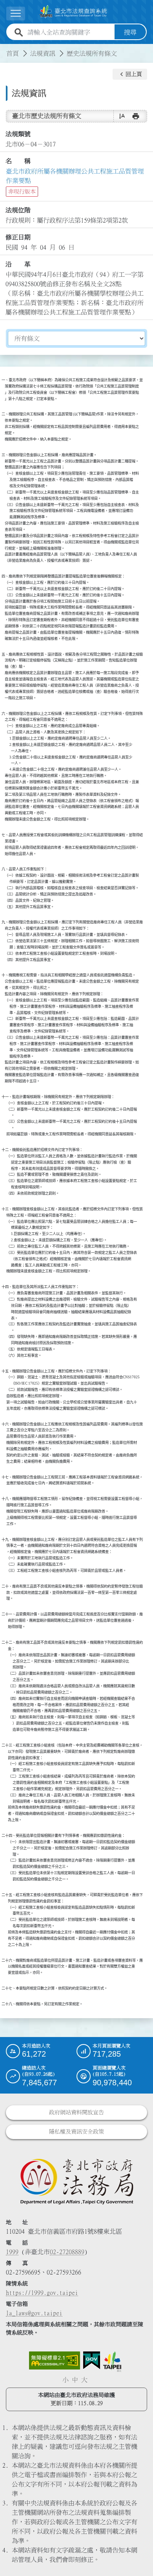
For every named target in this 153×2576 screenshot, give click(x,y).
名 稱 (18, 161)
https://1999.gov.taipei (42, 2293)
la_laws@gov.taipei (34, 2313)
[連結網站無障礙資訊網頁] (55, 2360)
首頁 (13, 53)
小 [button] (66, 2380)
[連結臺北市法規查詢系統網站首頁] (73, 12)
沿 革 (18, 264)
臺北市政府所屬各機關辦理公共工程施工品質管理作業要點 (75, 176)
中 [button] (75, 2380)
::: (5, 49)
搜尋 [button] (130, 32)
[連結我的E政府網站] (92, 2360)
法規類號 (18, 134)
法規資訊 (43, 53)
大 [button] (84, 2380)
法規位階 (18, 210)
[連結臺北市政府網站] (112, 2362)
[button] (130, 74)
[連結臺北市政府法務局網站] (76, 2181)
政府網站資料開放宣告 (76, 2112)
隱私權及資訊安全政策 (76, 2132)
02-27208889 (67, 2252)
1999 (12, 2252)
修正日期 (18, 237)
